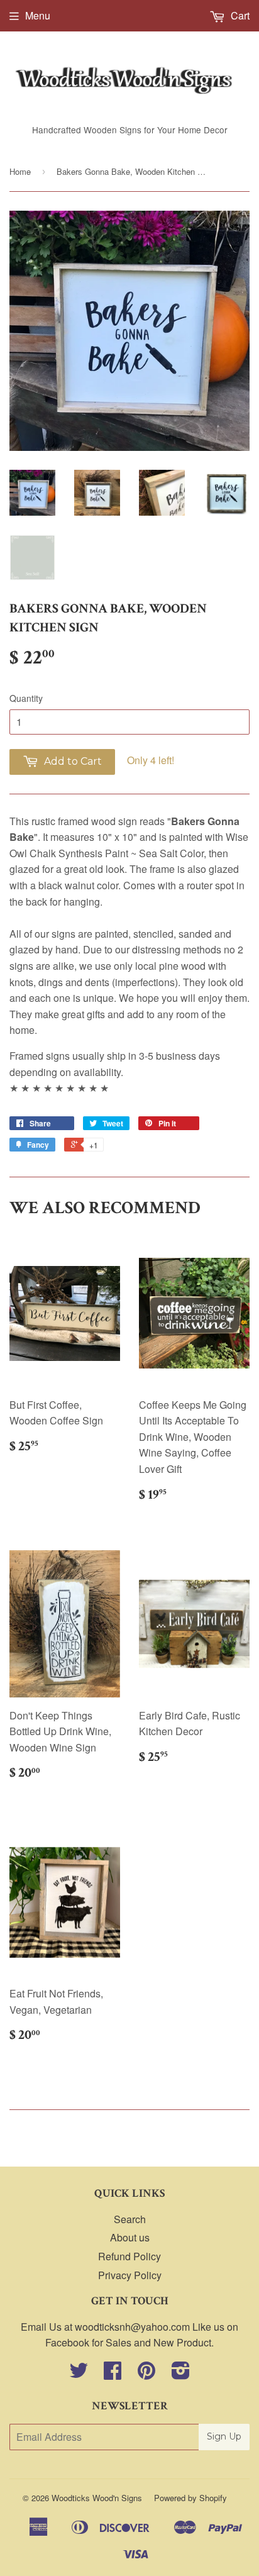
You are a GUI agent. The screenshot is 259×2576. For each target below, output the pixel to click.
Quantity (26, 698)
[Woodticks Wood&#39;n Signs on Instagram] (181, 2374)
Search (130, 2219)
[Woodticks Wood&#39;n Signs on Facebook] (113, 2374)
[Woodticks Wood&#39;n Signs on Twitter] (79, 2374)
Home (20, 171)
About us (130, 2237)
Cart (239, 15)
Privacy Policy (130, 2275)
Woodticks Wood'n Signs (97, 2498)
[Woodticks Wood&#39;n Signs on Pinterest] (146, 2374)
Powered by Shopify (190, 2498)
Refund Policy (129, 2256)
